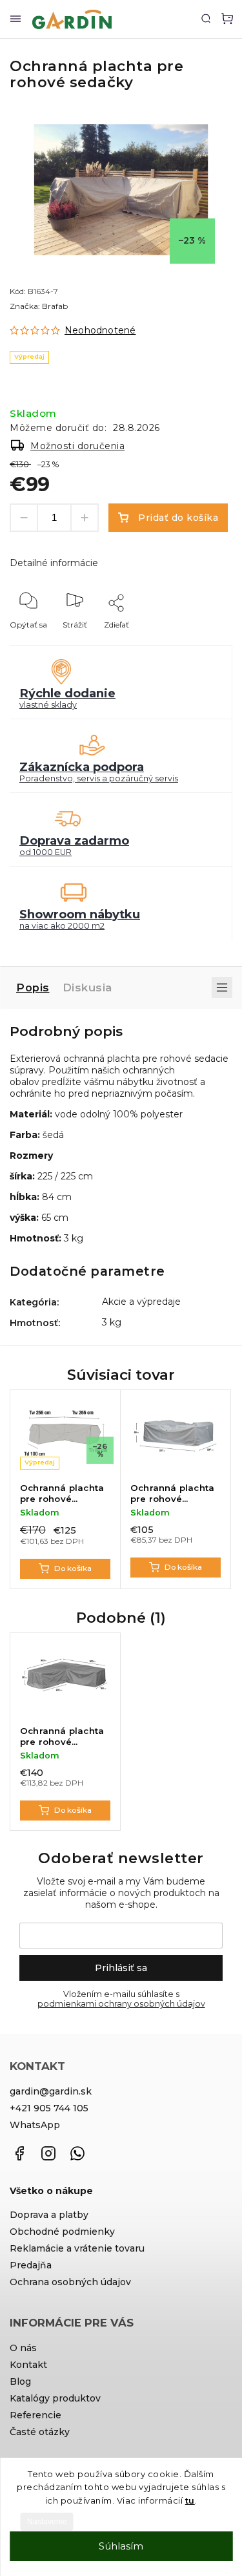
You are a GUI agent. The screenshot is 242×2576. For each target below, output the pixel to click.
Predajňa (31, 2265)
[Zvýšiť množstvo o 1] (85, 518)
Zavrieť (199, 642)
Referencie (35, 2415)
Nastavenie (47, 2522)
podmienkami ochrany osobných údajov (121, 2004)
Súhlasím (121, 2546)
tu (190, 2500)
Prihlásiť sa (121, 1968)
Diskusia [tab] (87, 987)
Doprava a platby (49, 2215)
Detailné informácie (54, 563)
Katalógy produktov (55, 2398)
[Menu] (15, 19)
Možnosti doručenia (77, 446)
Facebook (19, 2153)
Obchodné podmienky (62, 2232)
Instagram (48, 2153)
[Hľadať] (206, 18)
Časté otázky (40, 2432)
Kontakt (28, 2365)
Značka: (39, 306)
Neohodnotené (100, 330)
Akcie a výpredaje (141, 1302)
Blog (20, 2381)
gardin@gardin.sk (51, 2091)
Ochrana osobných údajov (70, 2282)
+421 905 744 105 (49, 2108)
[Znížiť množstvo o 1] (24, 518)
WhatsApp (35, 2125)
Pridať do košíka (178, 518)
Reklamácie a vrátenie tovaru (77, 2248)
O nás (23, 2348)
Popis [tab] (33, 987)
